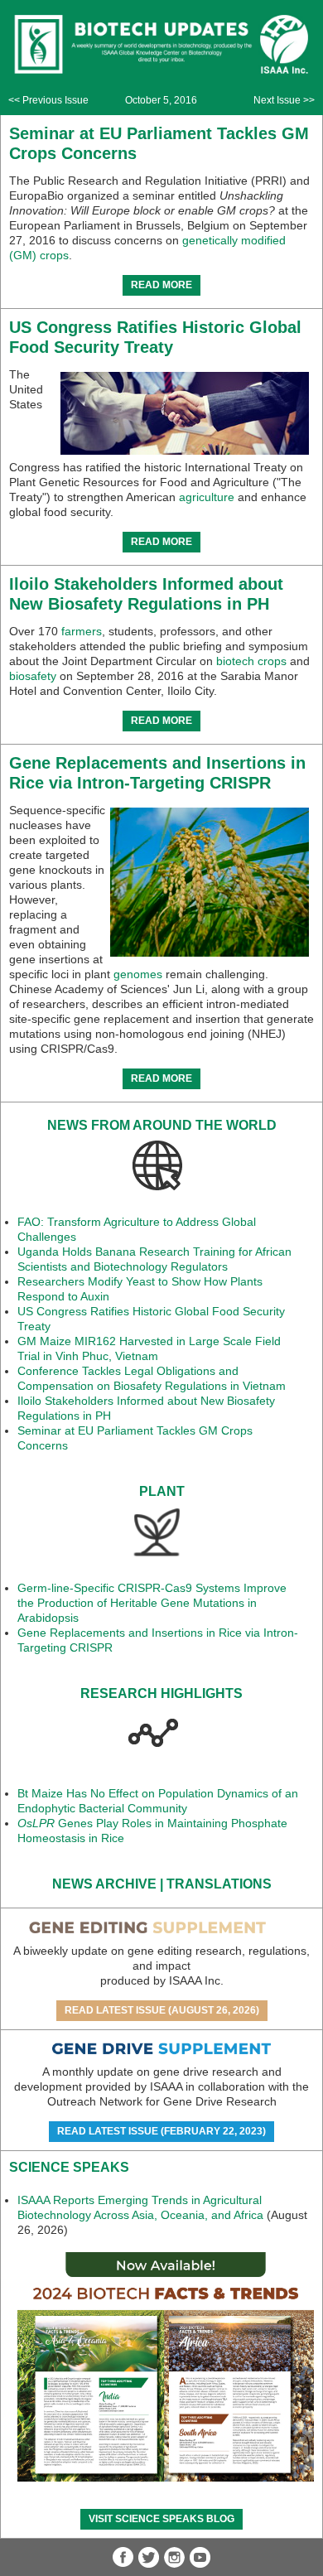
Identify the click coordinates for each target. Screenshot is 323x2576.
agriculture (207, 497)
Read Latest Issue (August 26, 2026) (162, 2010)
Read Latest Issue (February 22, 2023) (161, 2131)
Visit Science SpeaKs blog (161, 2519)
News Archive (104, 1884)
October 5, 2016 (161, 100)
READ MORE (161, 285)
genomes (138, 974)
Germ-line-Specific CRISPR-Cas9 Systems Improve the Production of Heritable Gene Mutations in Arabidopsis (152, 1603)
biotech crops (251, 661)
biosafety (33, 676)
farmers (82, 631)
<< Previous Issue (48, 100)
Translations (219, 1884)
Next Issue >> (284, 100)
